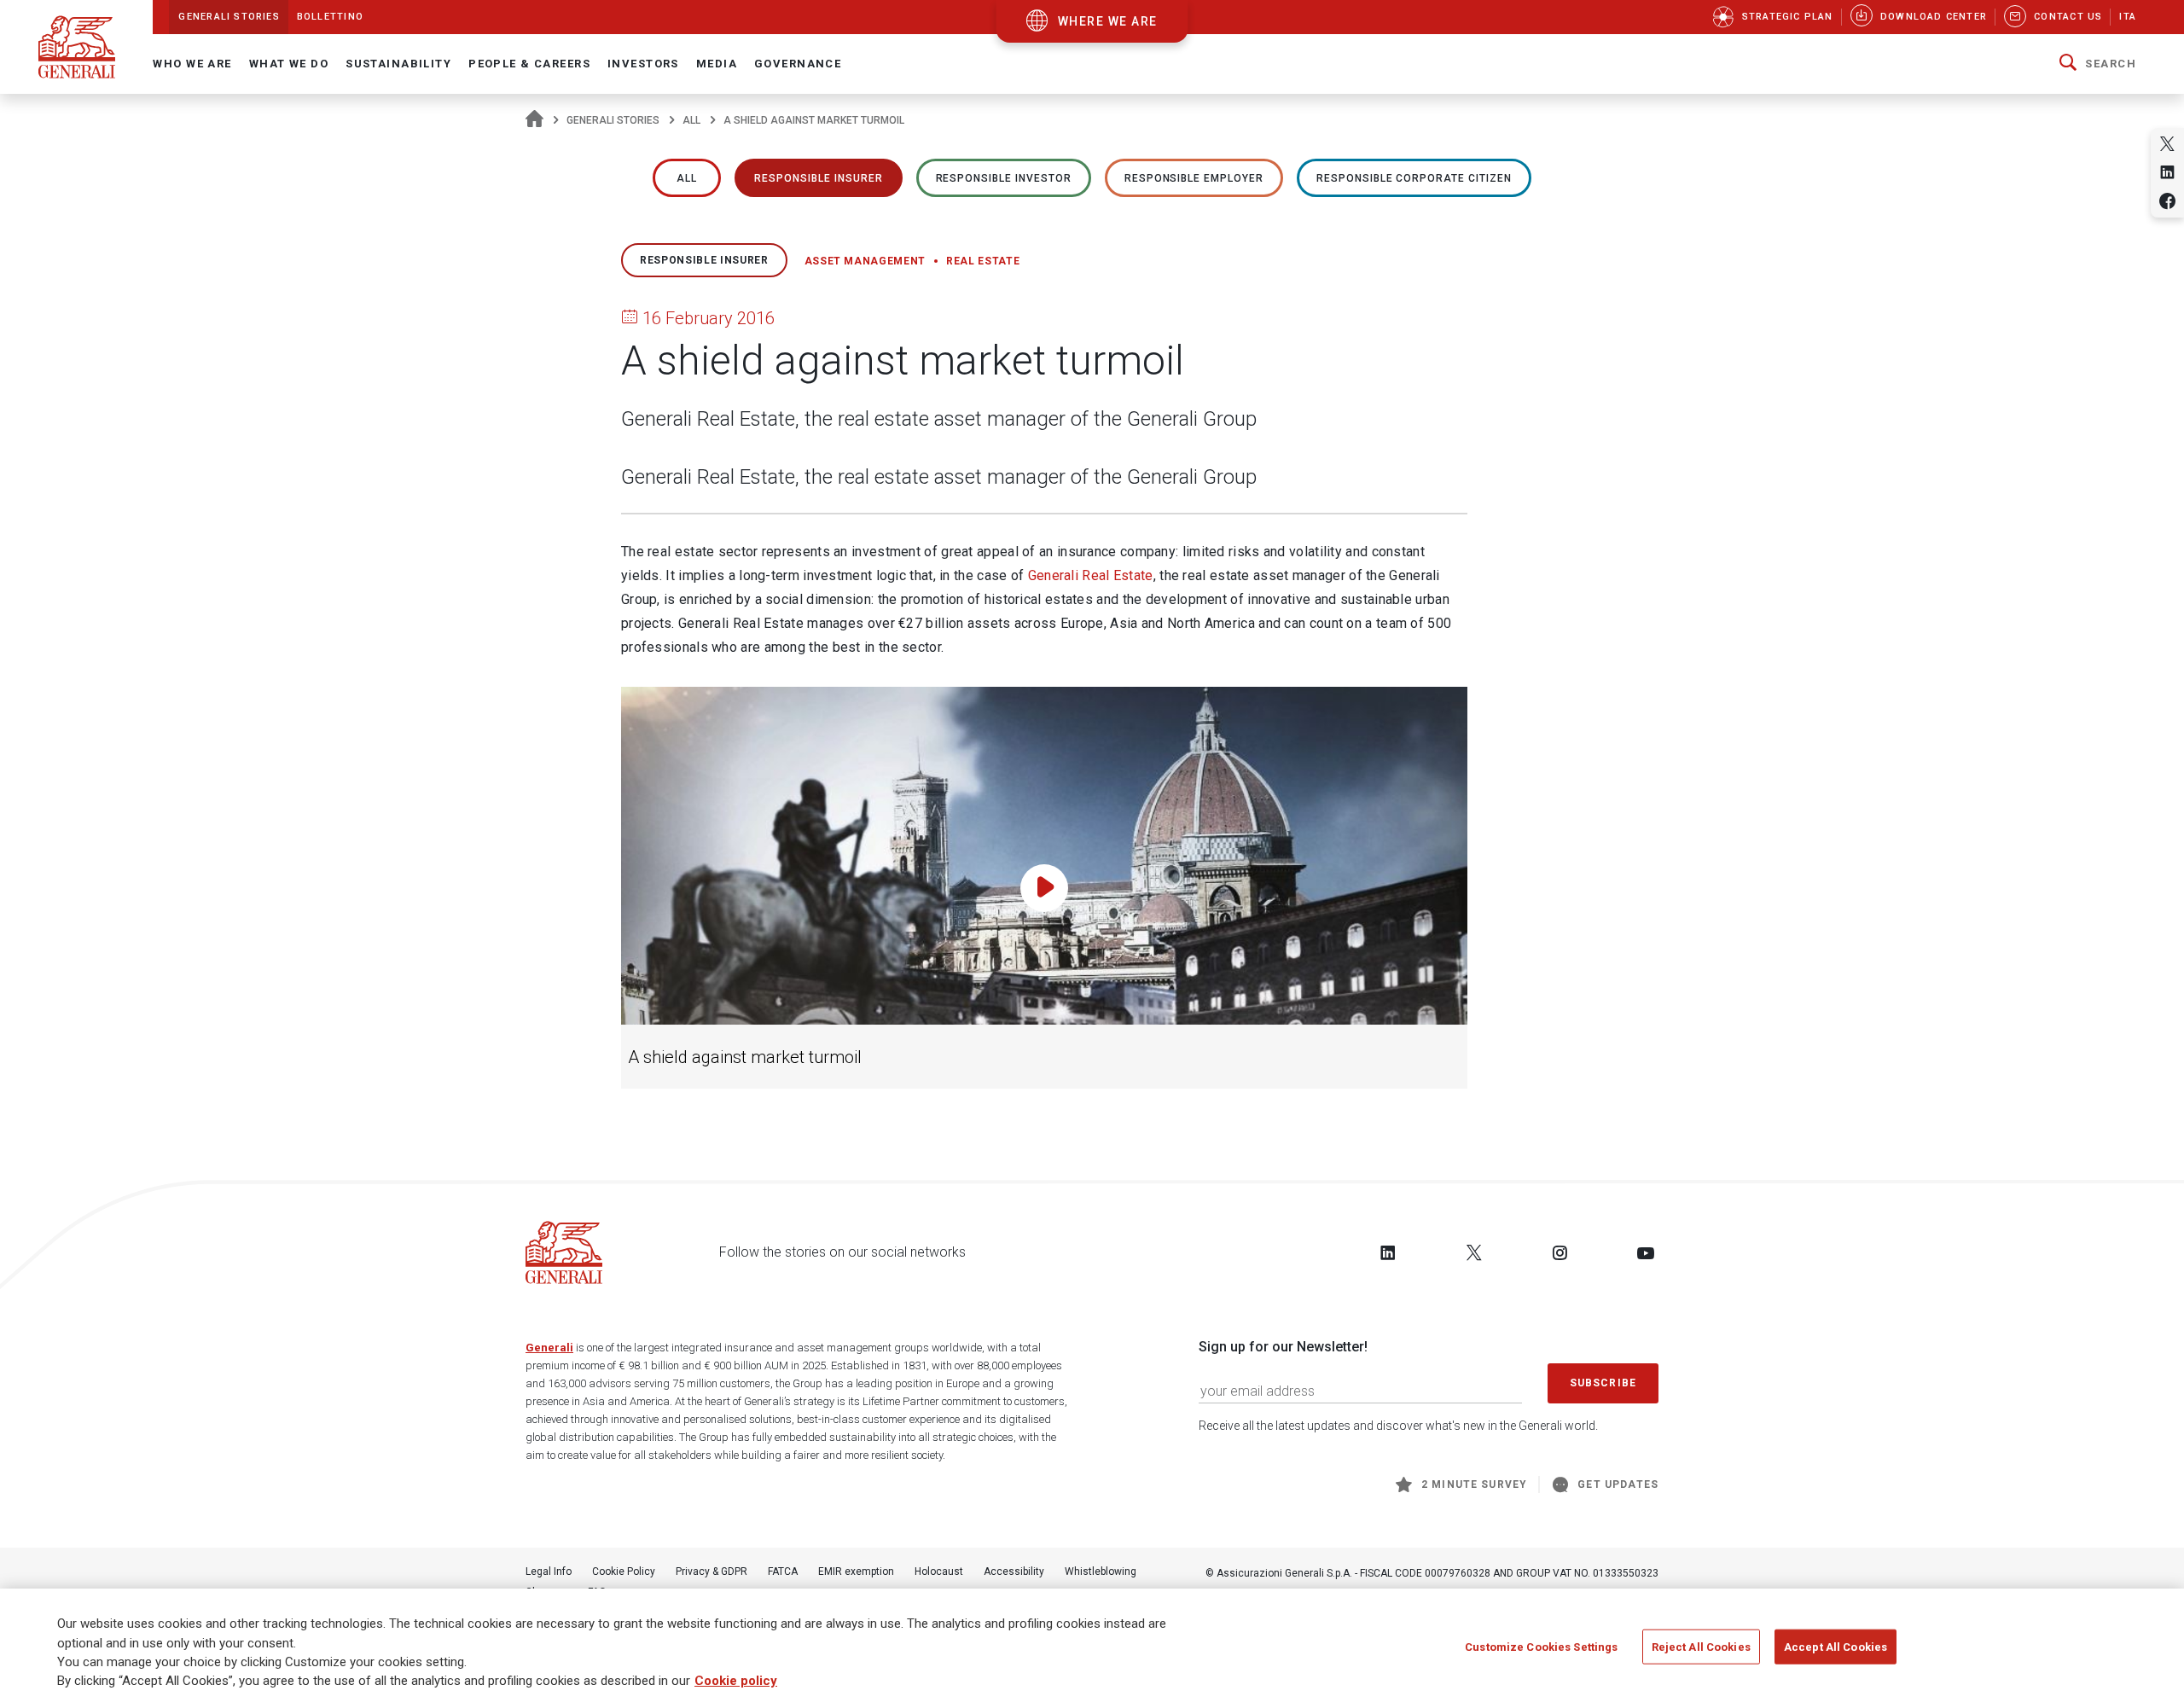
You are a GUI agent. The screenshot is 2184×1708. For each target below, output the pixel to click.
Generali (549, 1348)
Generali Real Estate (1091, 575)
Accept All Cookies (1835, 1647)
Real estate (983, 261)
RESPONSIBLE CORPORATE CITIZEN (1414, 178)
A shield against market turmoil (745, 1057)
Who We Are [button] (192, 64)
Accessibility (1014, 1571)
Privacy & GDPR (712, 1571)
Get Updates (1618, 1484)
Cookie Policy (624, 1571)
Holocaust (939, 1571)
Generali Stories (613, 120)
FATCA (783, 1571)
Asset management (865, 261)
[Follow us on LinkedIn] (1388, 1252)
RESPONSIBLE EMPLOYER (1194, 178)
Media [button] (717, 64)
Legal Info (549, 1571)
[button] (2098, 64)
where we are (1108, 21)
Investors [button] (643, 64)
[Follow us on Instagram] (1560, 1252)
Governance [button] (798, 64)
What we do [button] (289, 64)
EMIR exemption (856, 1571)
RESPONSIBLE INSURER (818, 178)
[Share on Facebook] (2167, 201)
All (691, 120)
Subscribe (1603, 1383)
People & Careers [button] (529, 64)
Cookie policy (736, 1682)
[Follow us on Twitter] (1474, 1252)
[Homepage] (534, 120)
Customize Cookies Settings (1541, 1647)
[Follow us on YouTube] (1646, 1252)
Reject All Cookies (1701, 1647)
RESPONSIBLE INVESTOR (1004, 178)
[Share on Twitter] (2167, 144)
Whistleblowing (1101, 1571)
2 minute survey (1474, 1484)
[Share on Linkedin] (2167, 172)
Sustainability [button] (398, 64)
